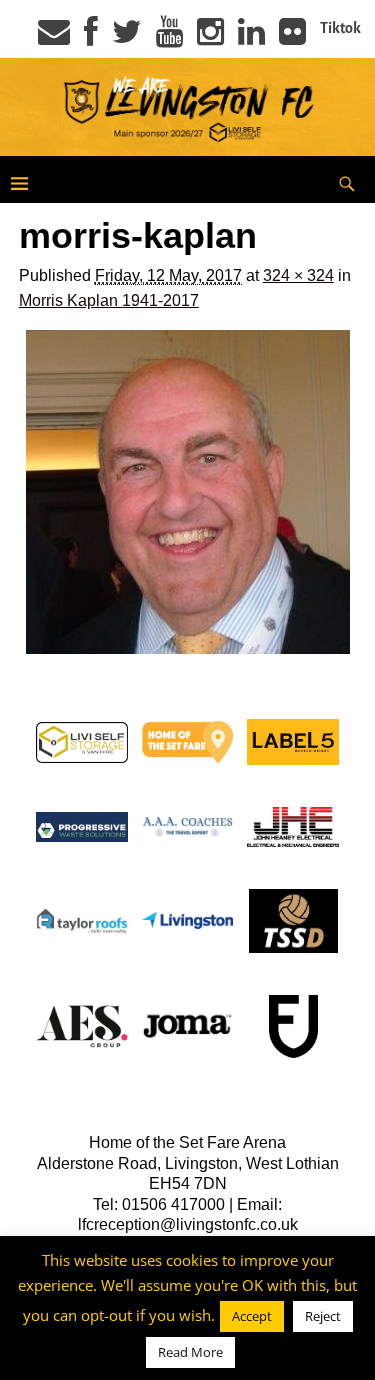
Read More (190, 1352)
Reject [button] (323, 1316)
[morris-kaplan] (188, 492)
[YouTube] (169, 38)
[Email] (54, 38)
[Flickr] (292, 38)
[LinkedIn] (251, 38)
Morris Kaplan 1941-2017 (109, 300)
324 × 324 (298, 275)
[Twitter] (127, 38)
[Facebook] (91, 38)
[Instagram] (210, 38)
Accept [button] (252, 1316)
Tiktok (340, 28)
